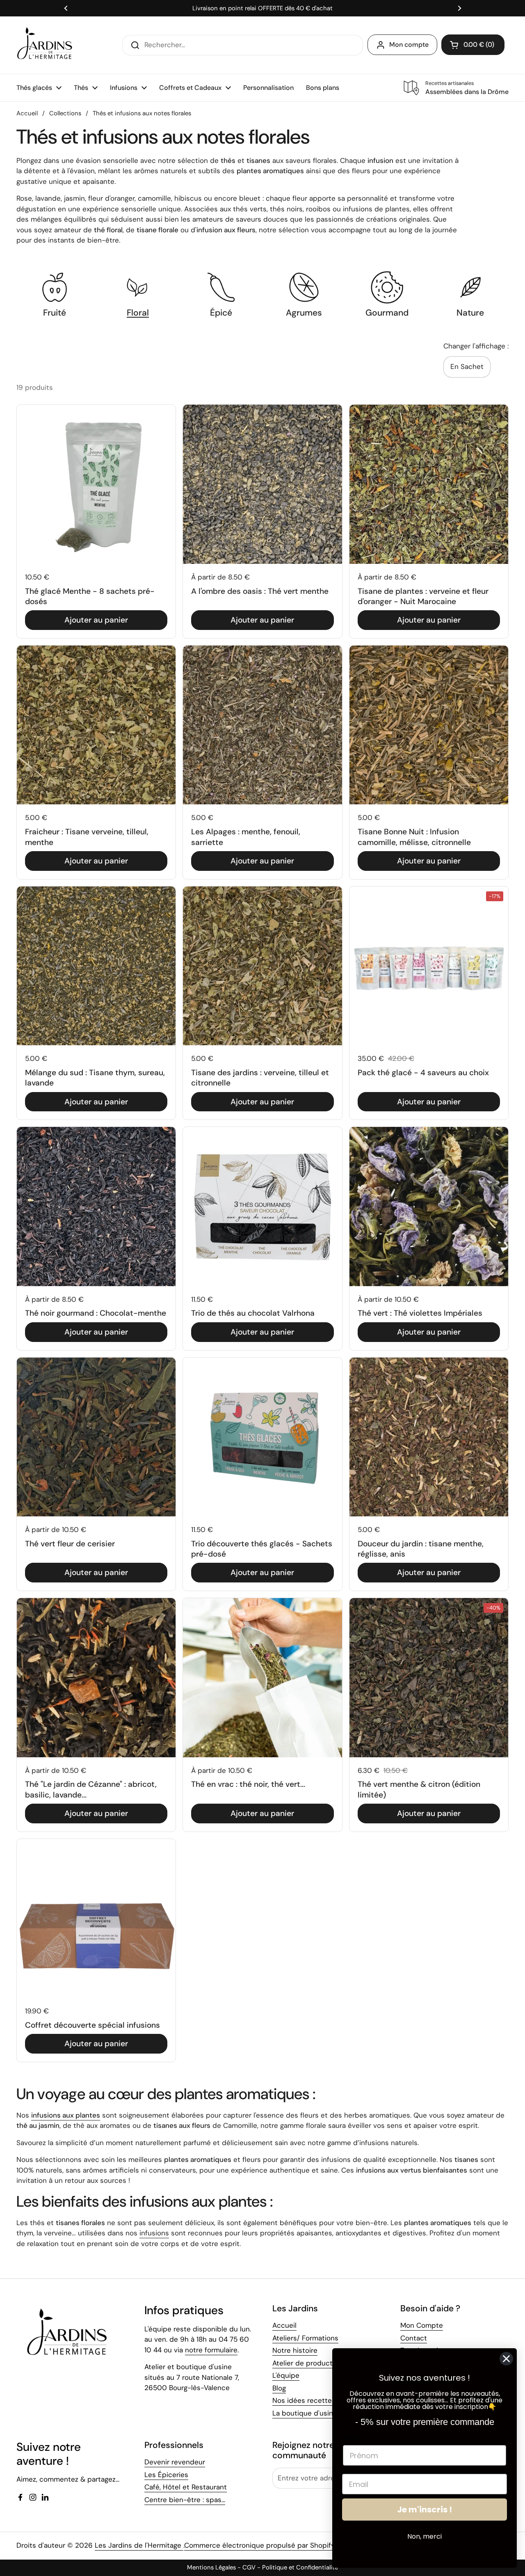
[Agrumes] (304, 287)
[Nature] (470, 287)
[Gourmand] (387, 287)
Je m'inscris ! (425, 2510)
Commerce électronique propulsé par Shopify (259, 2545)
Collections (65, 113)
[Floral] (138, 287)
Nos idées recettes (304, 2400)
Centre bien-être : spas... (185, 2500)
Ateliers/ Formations (305, 2338)
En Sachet (467, 366)
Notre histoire (295, 2350)
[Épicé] (221, 287)
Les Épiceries (166, 2475)
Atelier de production (307, 2363)
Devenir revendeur (175, 2462)
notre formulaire (211, 2350)
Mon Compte (422, 2325)
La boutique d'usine (305, 2413)
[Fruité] (55, 287)
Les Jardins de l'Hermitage (139, 2545)
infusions (154, 2233)
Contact (414, 2338)
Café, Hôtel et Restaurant (186, 2487)
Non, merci (425, 2536)
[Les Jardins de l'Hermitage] (45, 45)
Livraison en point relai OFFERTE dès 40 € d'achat (262, 8)
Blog (279, 2388)
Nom (352, 2437)
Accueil (27, 113)
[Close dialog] (506, 2359)
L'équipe (286, 2375)
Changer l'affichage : (476, 346)
